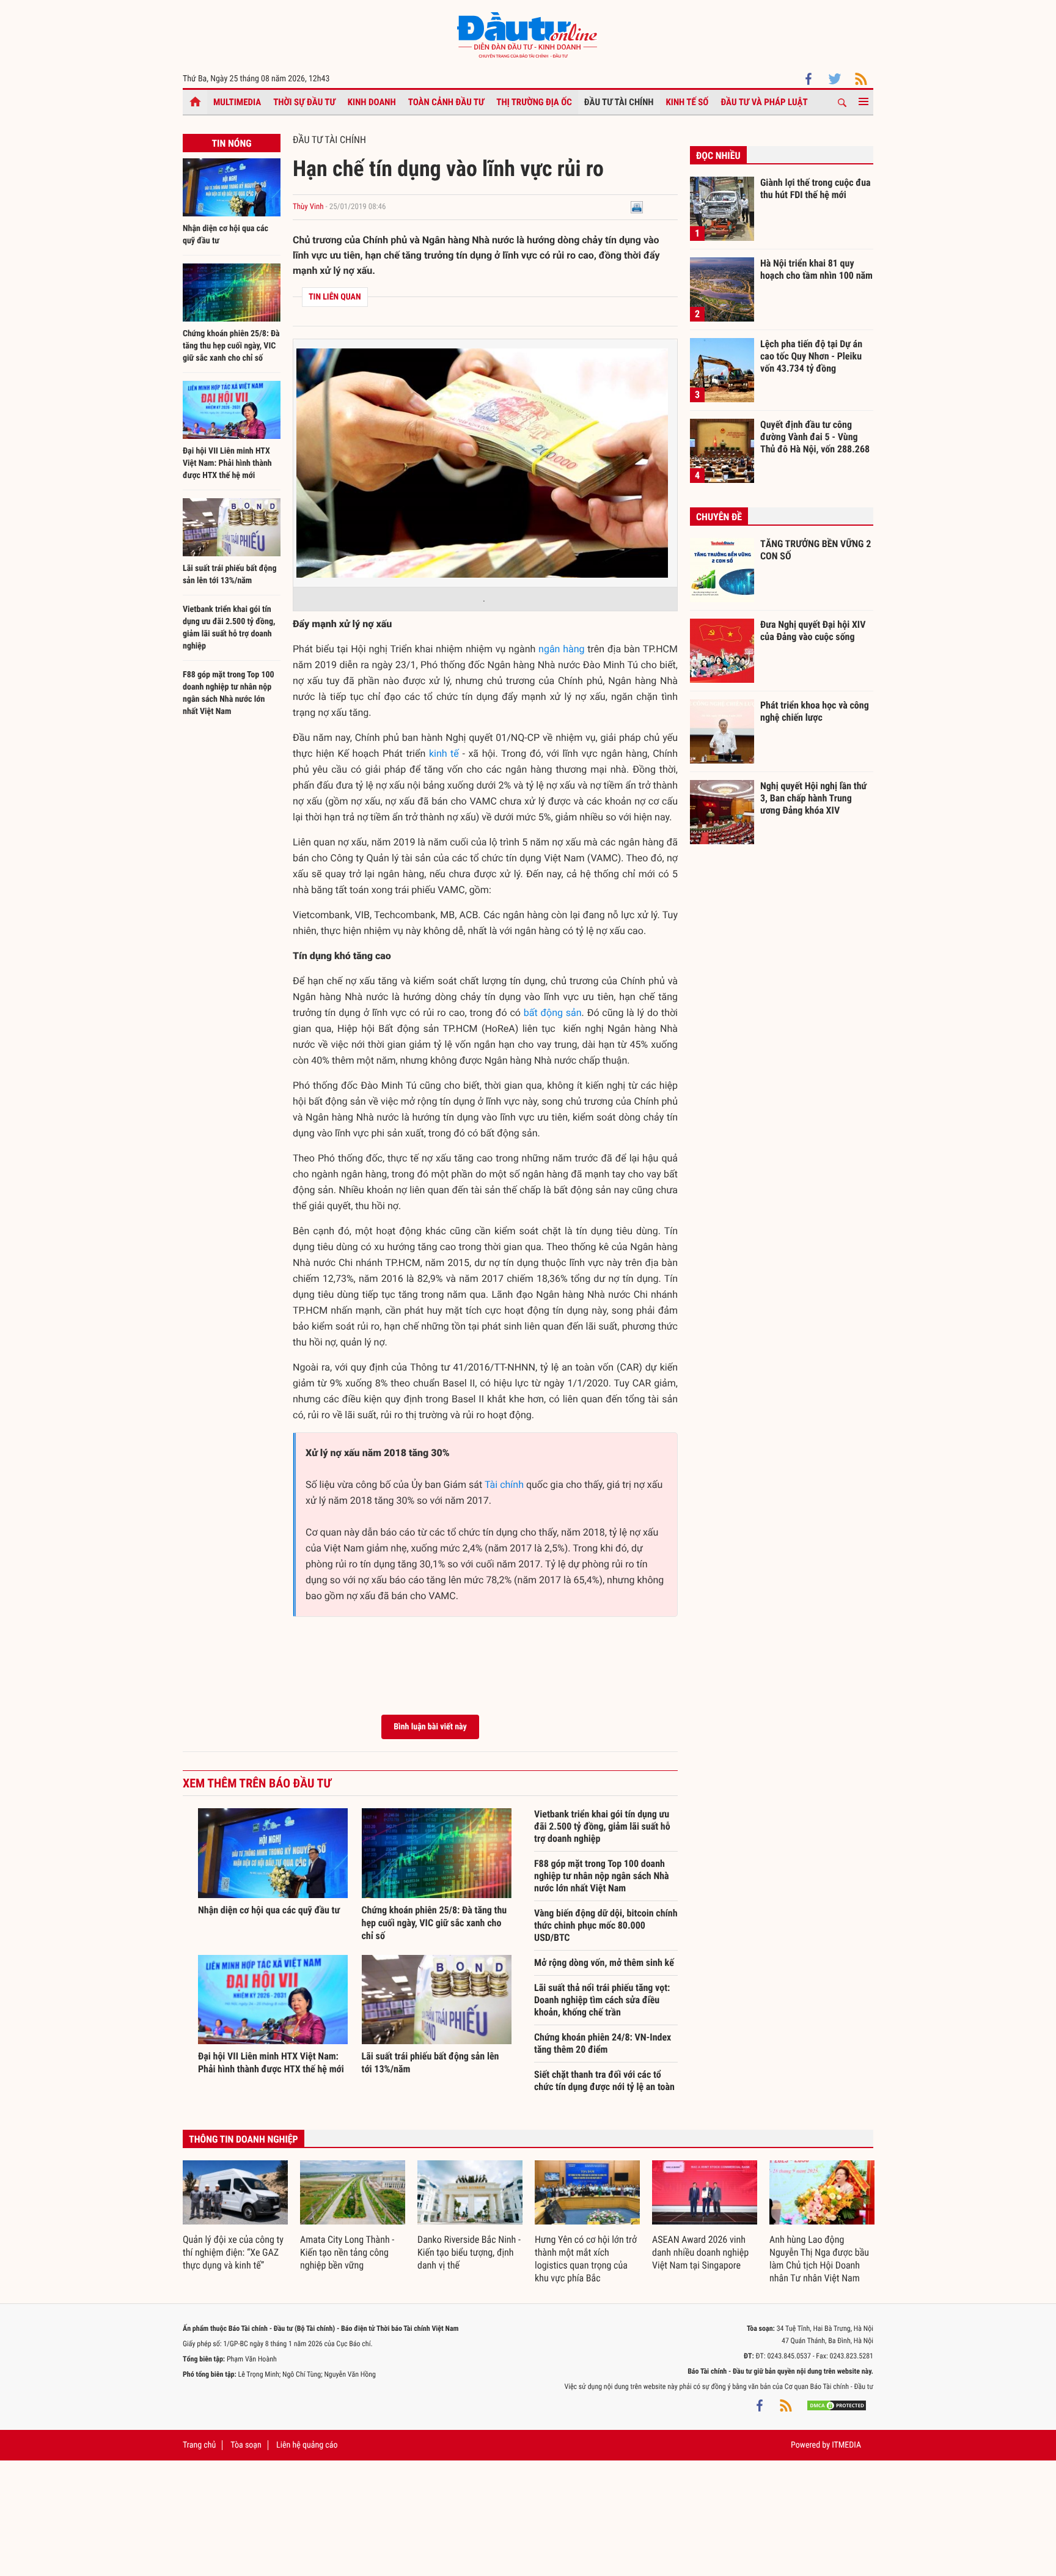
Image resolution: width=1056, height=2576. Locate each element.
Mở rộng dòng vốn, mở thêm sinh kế (604, 1963)
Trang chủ (199, 2445)
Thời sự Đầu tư (304, 102)
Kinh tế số (687, 102)
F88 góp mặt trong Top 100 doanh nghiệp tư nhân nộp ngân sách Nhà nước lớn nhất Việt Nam (602, 1876)
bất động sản (553, 1013)
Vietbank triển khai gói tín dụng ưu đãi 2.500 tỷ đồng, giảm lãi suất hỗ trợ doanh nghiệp (602, 1826)
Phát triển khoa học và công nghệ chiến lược (815, 711)
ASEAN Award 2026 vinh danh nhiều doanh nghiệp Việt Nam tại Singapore (700, 2252)
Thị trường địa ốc (534, 102)
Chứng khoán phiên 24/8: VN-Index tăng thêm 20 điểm (603, 2043)
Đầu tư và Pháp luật (764, 102)
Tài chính (504, 1485)
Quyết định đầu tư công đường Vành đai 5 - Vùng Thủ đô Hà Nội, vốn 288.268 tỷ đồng (815, 436)
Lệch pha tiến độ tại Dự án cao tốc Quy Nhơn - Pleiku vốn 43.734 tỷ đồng (811, 356)
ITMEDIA (846, 2445)
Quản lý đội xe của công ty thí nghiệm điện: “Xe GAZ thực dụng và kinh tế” (233, 2252)
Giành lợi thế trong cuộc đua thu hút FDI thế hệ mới (816, 189)
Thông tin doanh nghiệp (244, 2139)
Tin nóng (231, 143)
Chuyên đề (719, 517)
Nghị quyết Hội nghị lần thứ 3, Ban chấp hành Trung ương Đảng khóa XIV (813, 798)
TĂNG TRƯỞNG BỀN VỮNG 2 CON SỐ (816, 550)
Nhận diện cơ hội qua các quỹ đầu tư (269, 1910)
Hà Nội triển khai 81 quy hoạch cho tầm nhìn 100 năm (816, 269)
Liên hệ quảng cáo (307, 2445)
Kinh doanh (372, 102)
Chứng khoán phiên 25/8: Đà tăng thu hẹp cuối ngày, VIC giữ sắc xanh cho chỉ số (231, 346)
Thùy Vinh (308, 207)
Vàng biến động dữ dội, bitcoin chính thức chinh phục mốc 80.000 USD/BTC (606, 1925)
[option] (235, 2216)
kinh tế (444, 753)
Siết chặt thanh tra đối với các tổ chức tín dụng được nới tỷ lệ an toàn (604, 2081)
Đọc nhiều (718, 156)
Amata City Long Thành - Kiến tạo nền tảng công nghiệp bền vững (347, 2252)
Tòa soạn (246, 2445)
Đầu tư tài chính (619, 102)
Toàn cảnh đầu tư (446, 102)
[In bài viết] (637, 207)
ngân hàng (561, 649)
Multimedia (237, 102)
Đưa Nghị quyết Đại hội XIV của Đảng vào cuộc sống (813, 631)
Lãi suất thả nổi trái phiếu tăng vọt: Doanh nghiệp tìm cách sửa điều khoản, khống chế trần (602, 2000)
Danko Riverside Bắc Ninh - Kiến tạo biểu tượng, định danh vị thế (469, 2252)
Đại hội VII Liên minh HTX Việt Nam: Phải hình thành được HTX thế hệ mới (227, 463)
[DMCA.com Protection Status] (837, 2405)
